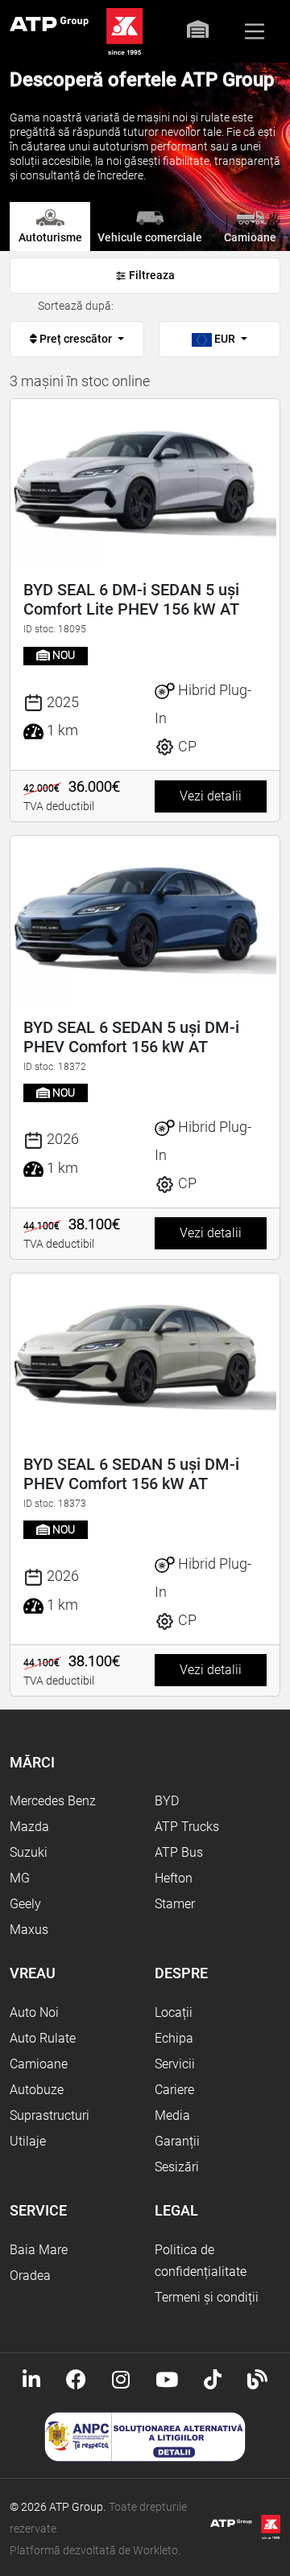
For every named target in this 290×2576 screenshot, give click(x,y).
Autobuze (37, 2090)
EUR (225, 339)
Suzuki (29, 1852)
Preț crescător (76, 339)
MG (20, 1878)
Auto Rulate (43, 2038)
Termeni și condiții (207, 2297)
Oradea (30, 2276)
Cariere (174, 2090)
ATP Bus (179, 1852)
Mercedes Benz (53, 1801)
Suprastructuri (50, 2115)
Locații (174, 2012)
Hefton (174, 1878)
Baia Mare (39, 2250)
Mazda (29, 1827)
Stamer (175, 1904)
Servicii (175, 2064)
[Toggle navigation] (255, 31)
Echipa (174, 2038)
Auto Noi (34, 2012)
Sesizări (177, 2167)
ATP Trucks (187, 1827)
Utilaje (28, 2141)
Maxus (29, 1930)
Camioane (39, 2064)
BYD (167, 1801)
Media (172, 2115)
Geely (25, 1904)
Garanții (177, 2141)
